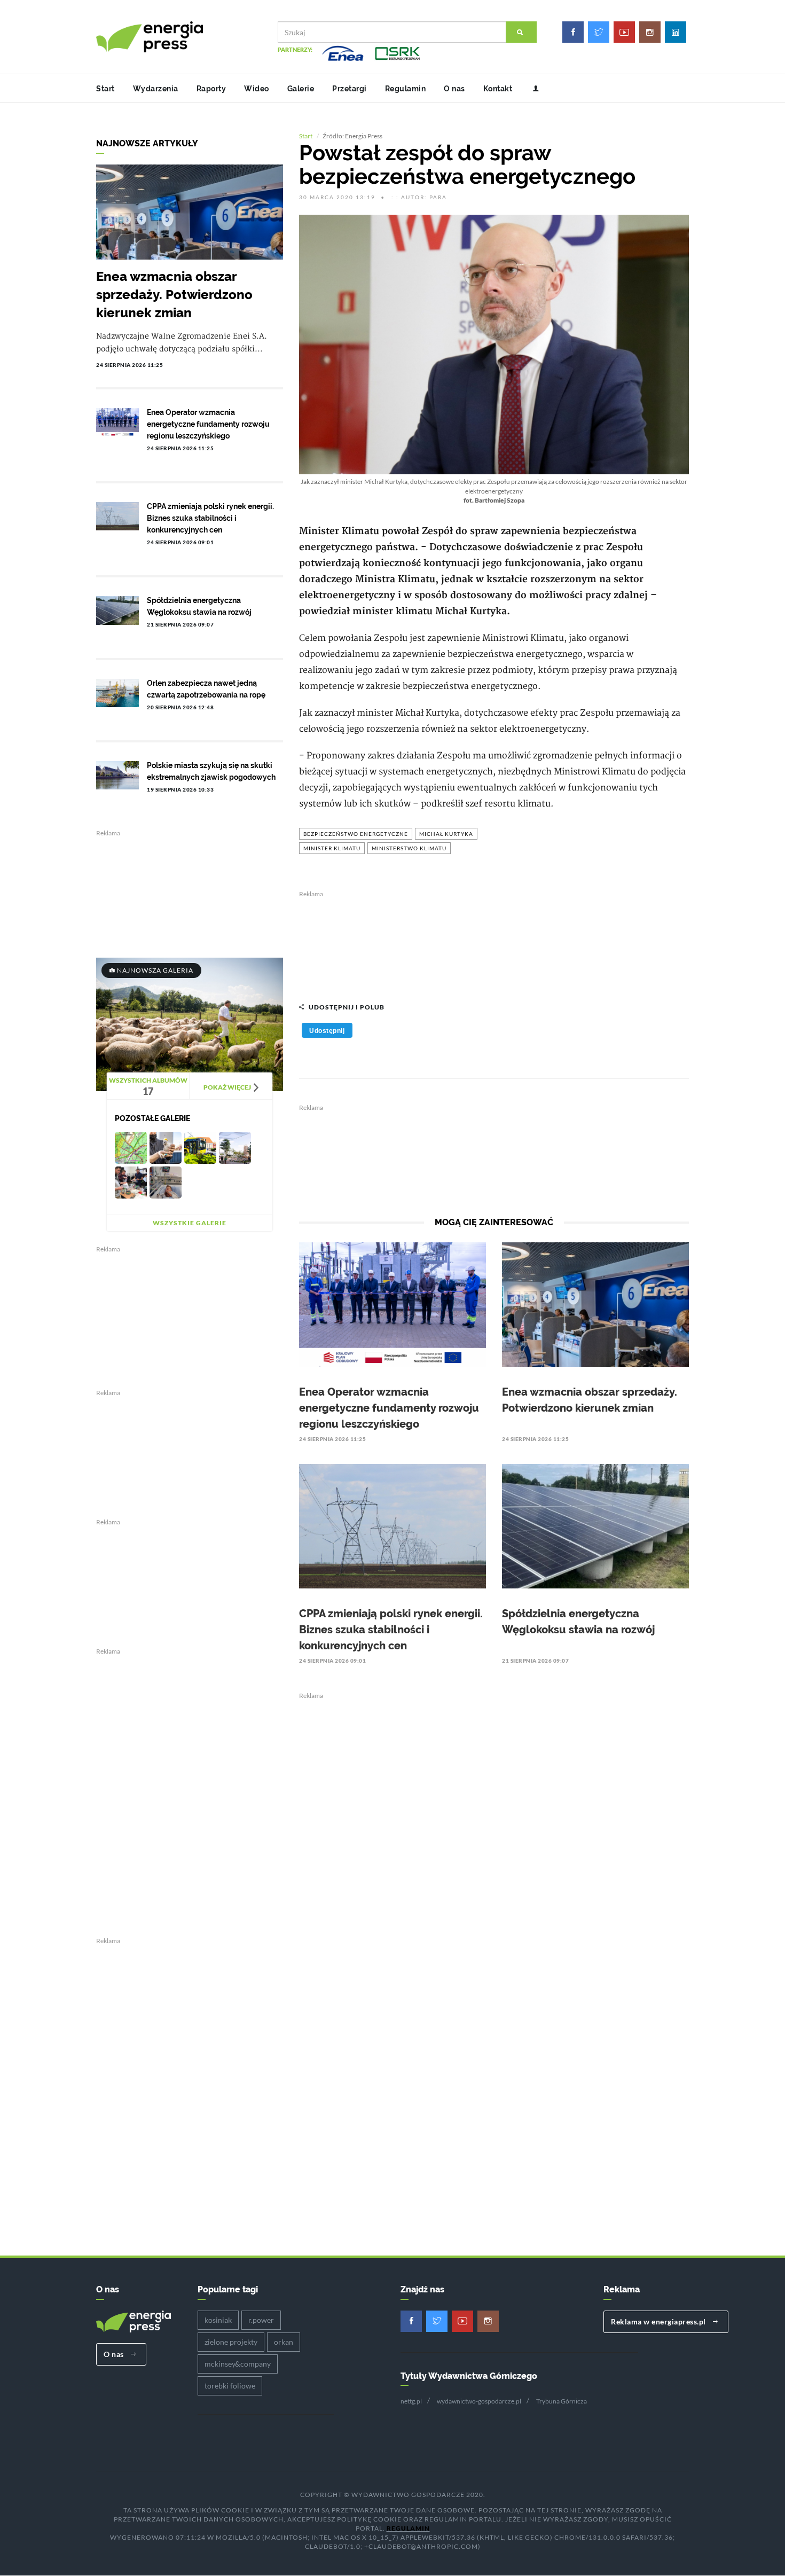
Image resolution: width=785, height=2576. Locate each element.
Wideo (257, 89)
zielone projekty (231, 2342)
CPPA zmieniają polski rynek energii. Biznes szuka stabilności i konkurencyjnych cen (391, 1630)
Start (105, 89)
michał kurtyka (446, 834)
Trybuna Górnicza (562, 2401)
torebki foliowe (230, 2386)
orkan (284, 2342)
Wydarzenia (156, 89)
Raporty (211, 89)
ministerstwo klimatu (409, 848)
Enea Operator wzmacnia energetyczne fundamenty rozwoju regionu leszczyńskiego (389, 1408)
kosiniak (218, 2320)
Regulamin (406, 89)
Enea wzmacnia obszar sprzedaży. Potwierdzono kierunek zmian (174, 295)
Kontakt (498, 89)
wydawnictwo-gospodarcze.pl (479, 2401)
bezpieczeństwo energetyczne (356, 834)
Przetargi (350, 89)
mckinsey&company (238, 2364)
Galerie (301, 89)
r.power (261, 2320)
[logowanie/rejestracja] (532, 89)
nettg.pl (411, 2401)
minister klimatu (332, 848)
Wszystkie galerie (190, 1223)
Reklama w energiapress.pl (659, 2321)
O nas (454, 89)
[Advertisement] (494, 941)
